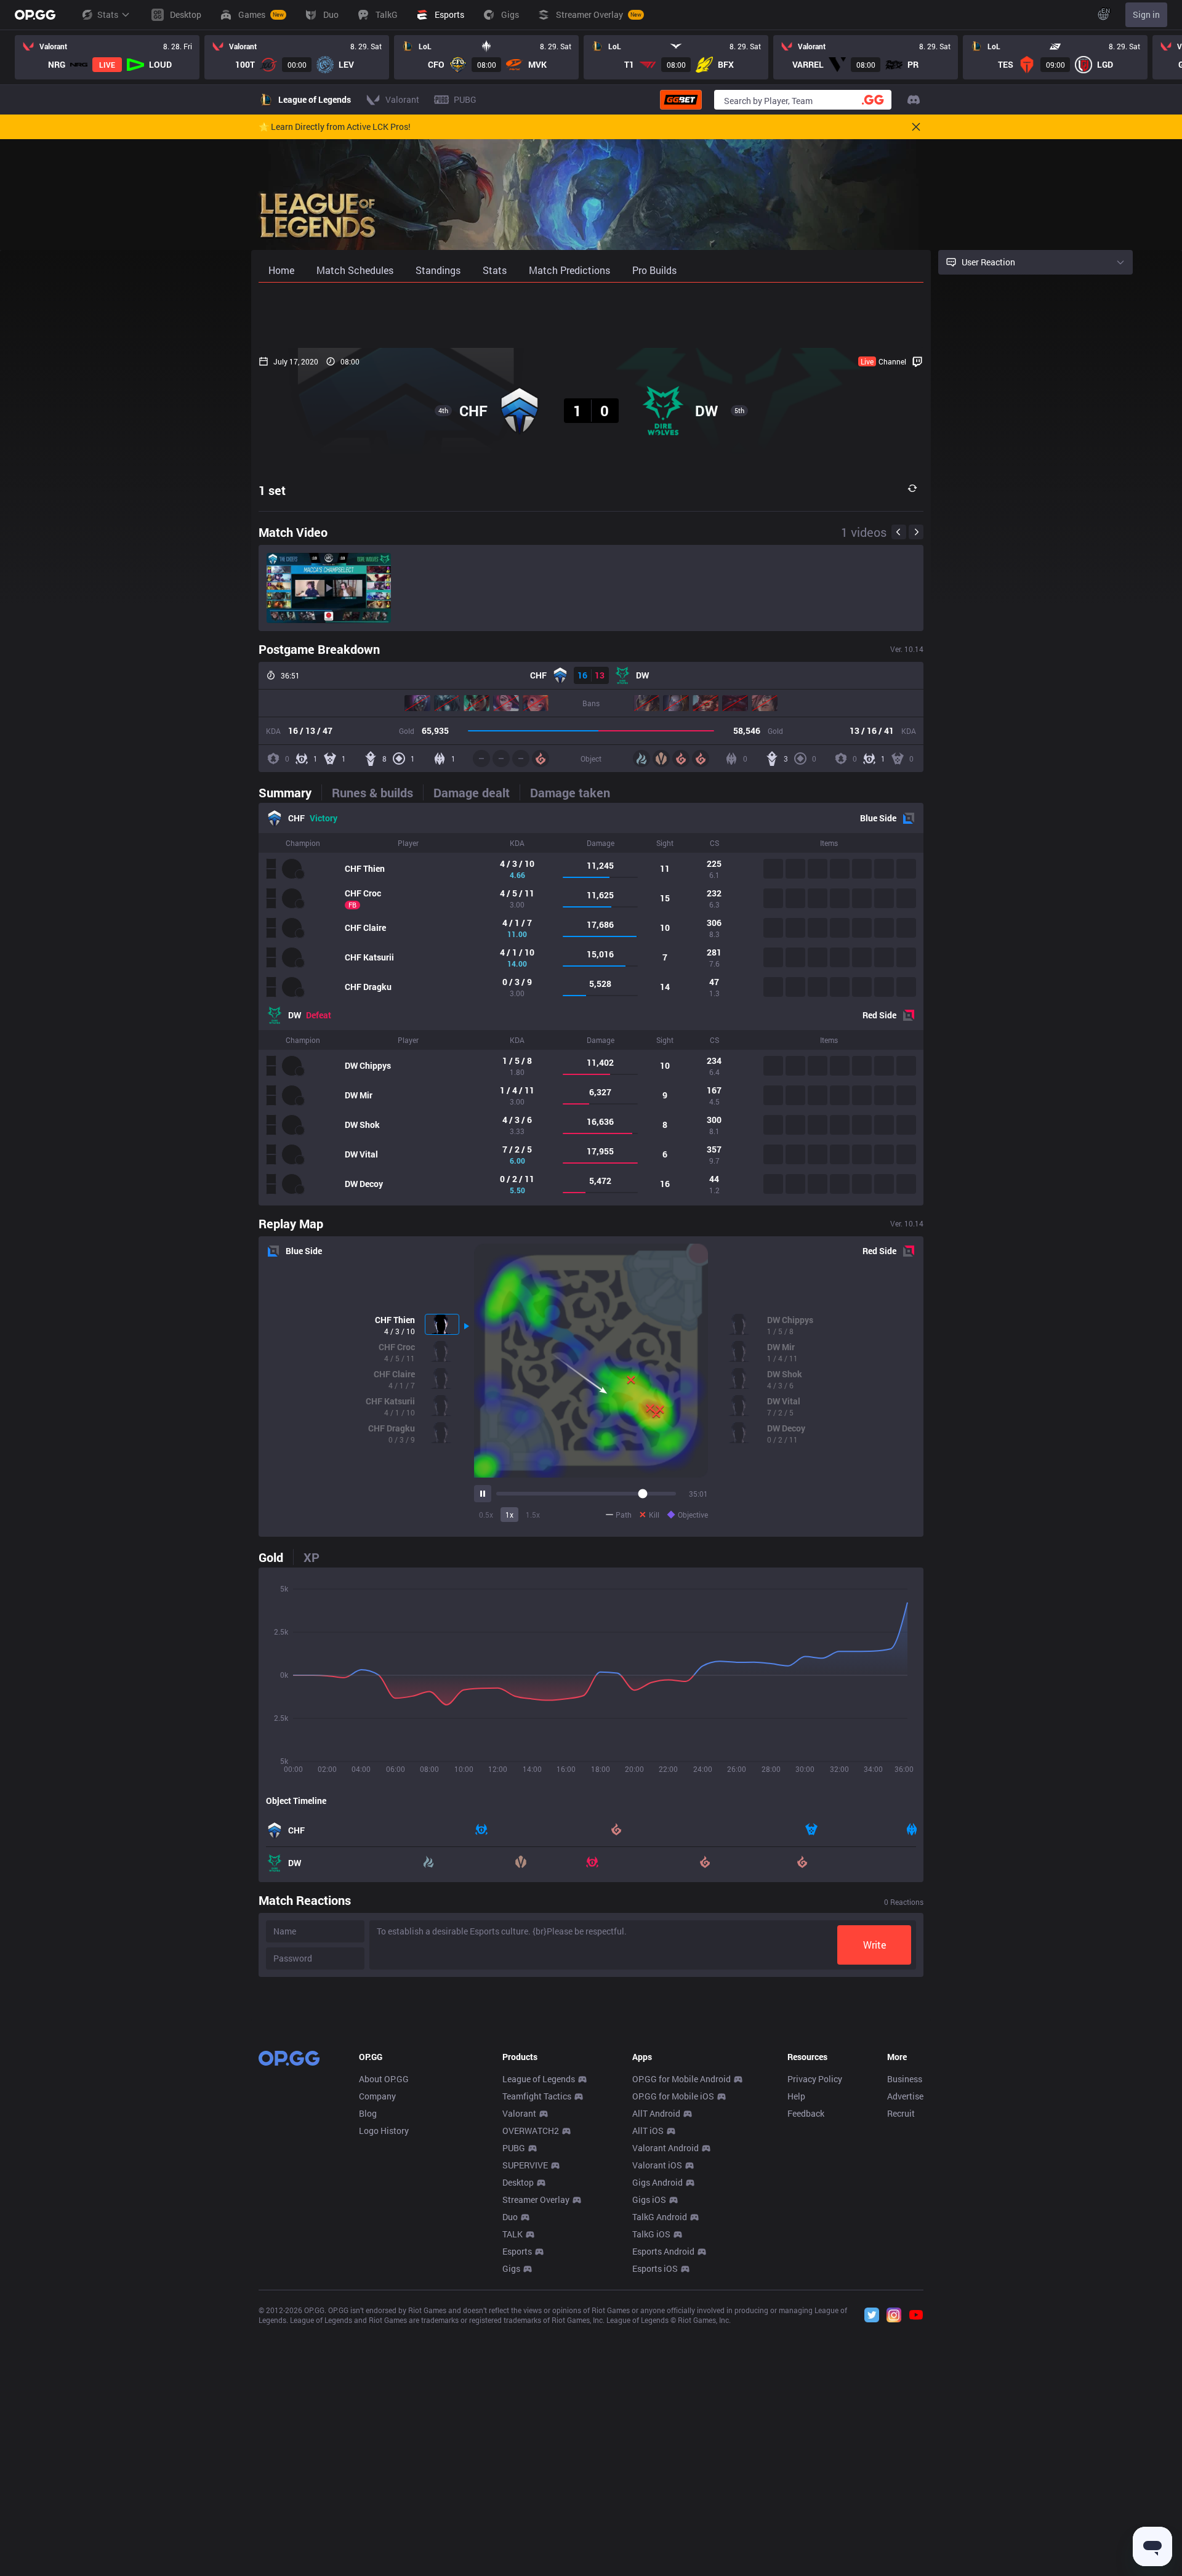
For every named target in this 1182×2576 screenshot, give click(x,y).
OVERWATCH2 (531, 2131)
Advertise (905, 2096)
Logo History (384, 2131)
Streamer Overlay (536, 2200)
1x (509, 1515)
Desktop (518, 2182)
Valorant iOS (657, 2165)
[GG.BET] (681, 100)
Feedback (806, 2113)
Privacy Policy (815, 2079)
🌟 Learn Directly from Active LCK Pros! (335, 127)
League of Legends (539, 2079)
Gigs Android (657, 2182)
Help (796, 2096)
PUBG (514, 2148)
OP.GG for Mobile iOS (673, 2096)
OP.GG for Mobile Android (681, 2079)
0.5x (486, 1515)
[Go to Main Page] (35, 15)
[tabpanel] (591, 1004)
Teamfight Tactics (537, 2096)
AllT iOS (648, 2131)
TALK (513, 2234)
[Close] (916, 127)
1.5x (533, 1515)
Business (905, 2079)
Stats (108, 14)
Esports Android (663, 2251)
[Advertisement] (591, 315)
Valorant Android (665, 2148)
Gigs (511, 2268)
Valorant (519, 2113)
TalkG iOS (651, 2234)
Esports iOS (655, 2268)
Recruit (901, 2113)
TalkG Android (660, 2217)
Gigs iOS (649, 2200)
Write (874, 1945)
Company (377, 2096)
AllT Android (656, 2113)
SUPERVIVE (525, 2165)
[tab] (290, 792)
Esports (517, 2251)
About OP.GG (384, 2079)
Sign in (1146, 14)
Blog (368, 2113)
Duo (510, 2217)
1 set (272, 490)
